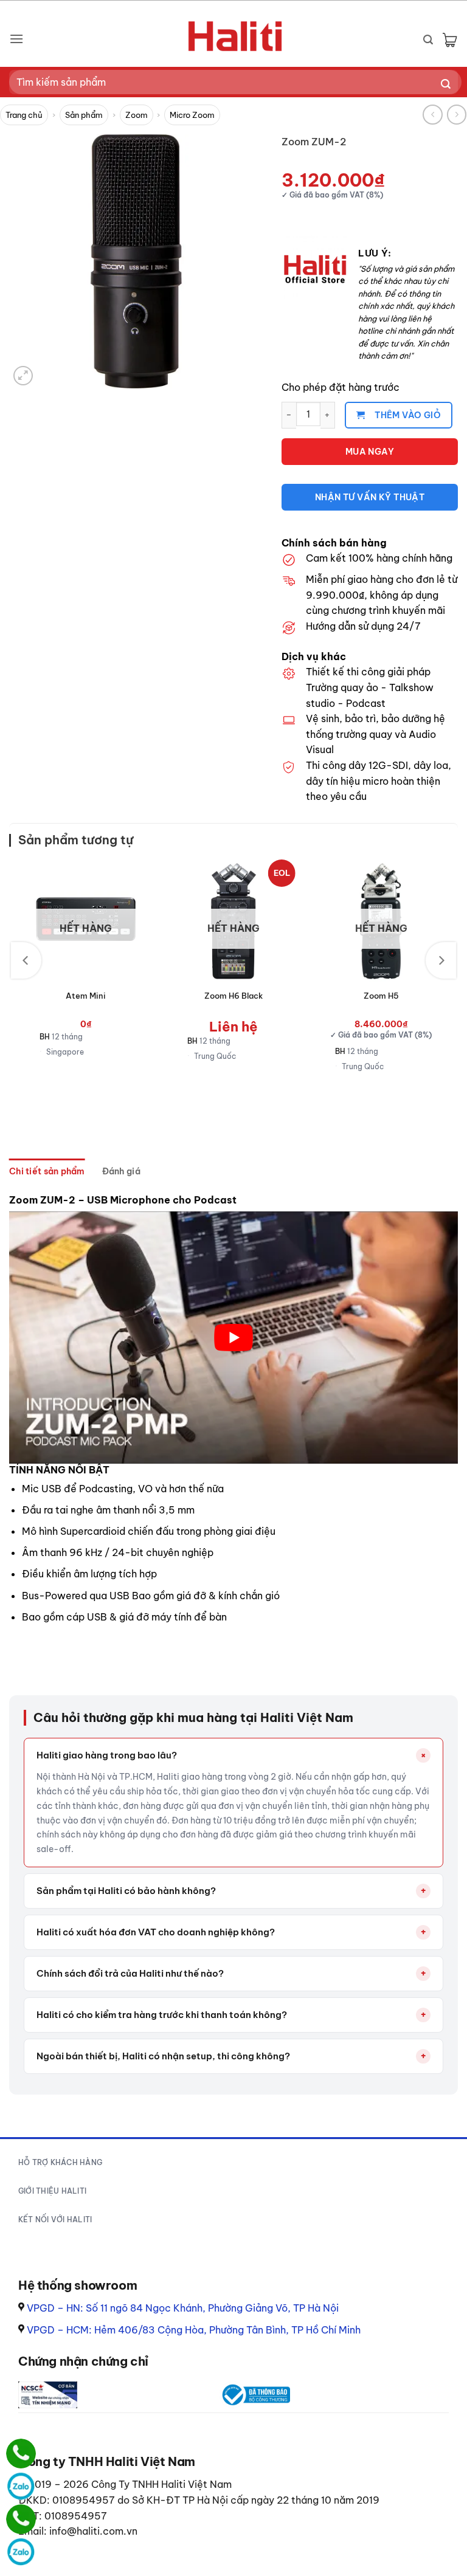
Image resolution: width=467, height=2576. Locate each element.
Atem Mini (86, 996)
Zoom (137, 115)
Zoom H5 (381, 996)
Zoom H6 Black (233, 996)
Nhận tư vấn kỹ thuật (370, 497)
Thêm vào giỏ (408, 415)
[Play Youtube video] (233, 1338)
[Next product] (433, 115)
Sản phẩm (84, 115)
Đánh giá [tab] (121, 1171)
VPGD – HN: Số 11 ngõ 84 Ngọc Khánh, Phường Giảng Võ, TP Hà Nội (183, 2308)
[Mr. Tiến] (21, 2519)
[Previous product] (457, 115)
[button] (16, 39)
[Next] (441, 960)
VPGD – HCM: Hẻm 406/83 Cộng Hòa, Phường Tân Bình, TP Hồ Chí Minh (194, 2330)
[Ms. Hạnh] (21, 2454)
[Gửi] (446, 85)
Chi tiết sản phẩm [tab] (47, 1171)
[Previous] (26, 960)
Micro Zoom (192, 115)
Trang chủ (24, 115)
